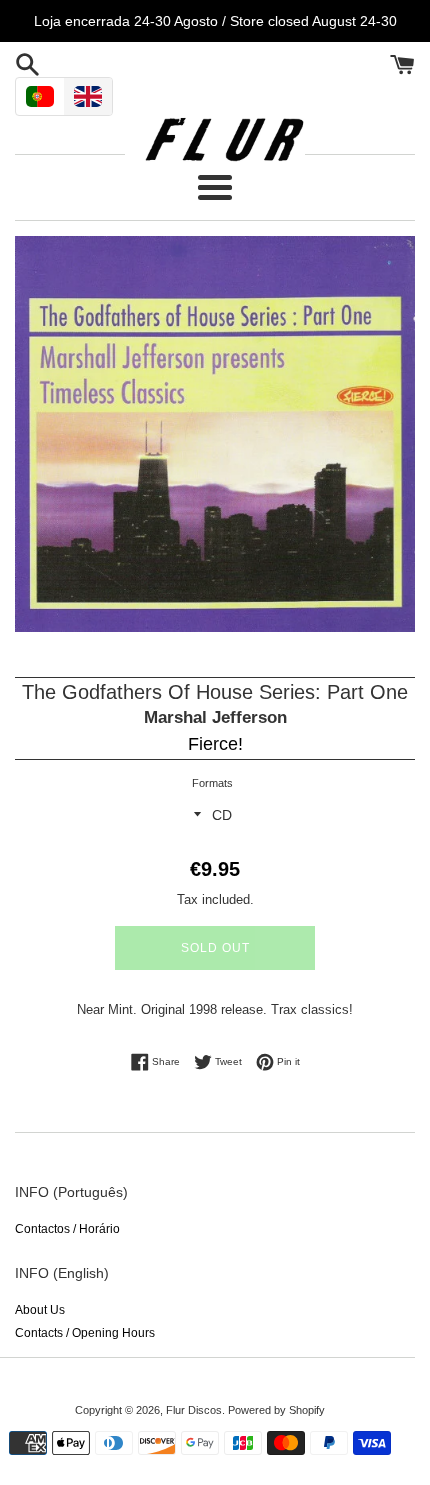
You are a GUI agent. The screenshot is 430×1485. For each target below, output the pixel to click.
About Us (40, 1310)
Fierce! (215, 744)
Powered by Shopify (276, 1410)
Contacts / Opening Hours (85, 1333)
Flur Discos (194, 1410)
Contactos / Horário (67, 1229)
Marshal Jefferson (215, 717)
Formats (212, 783)
